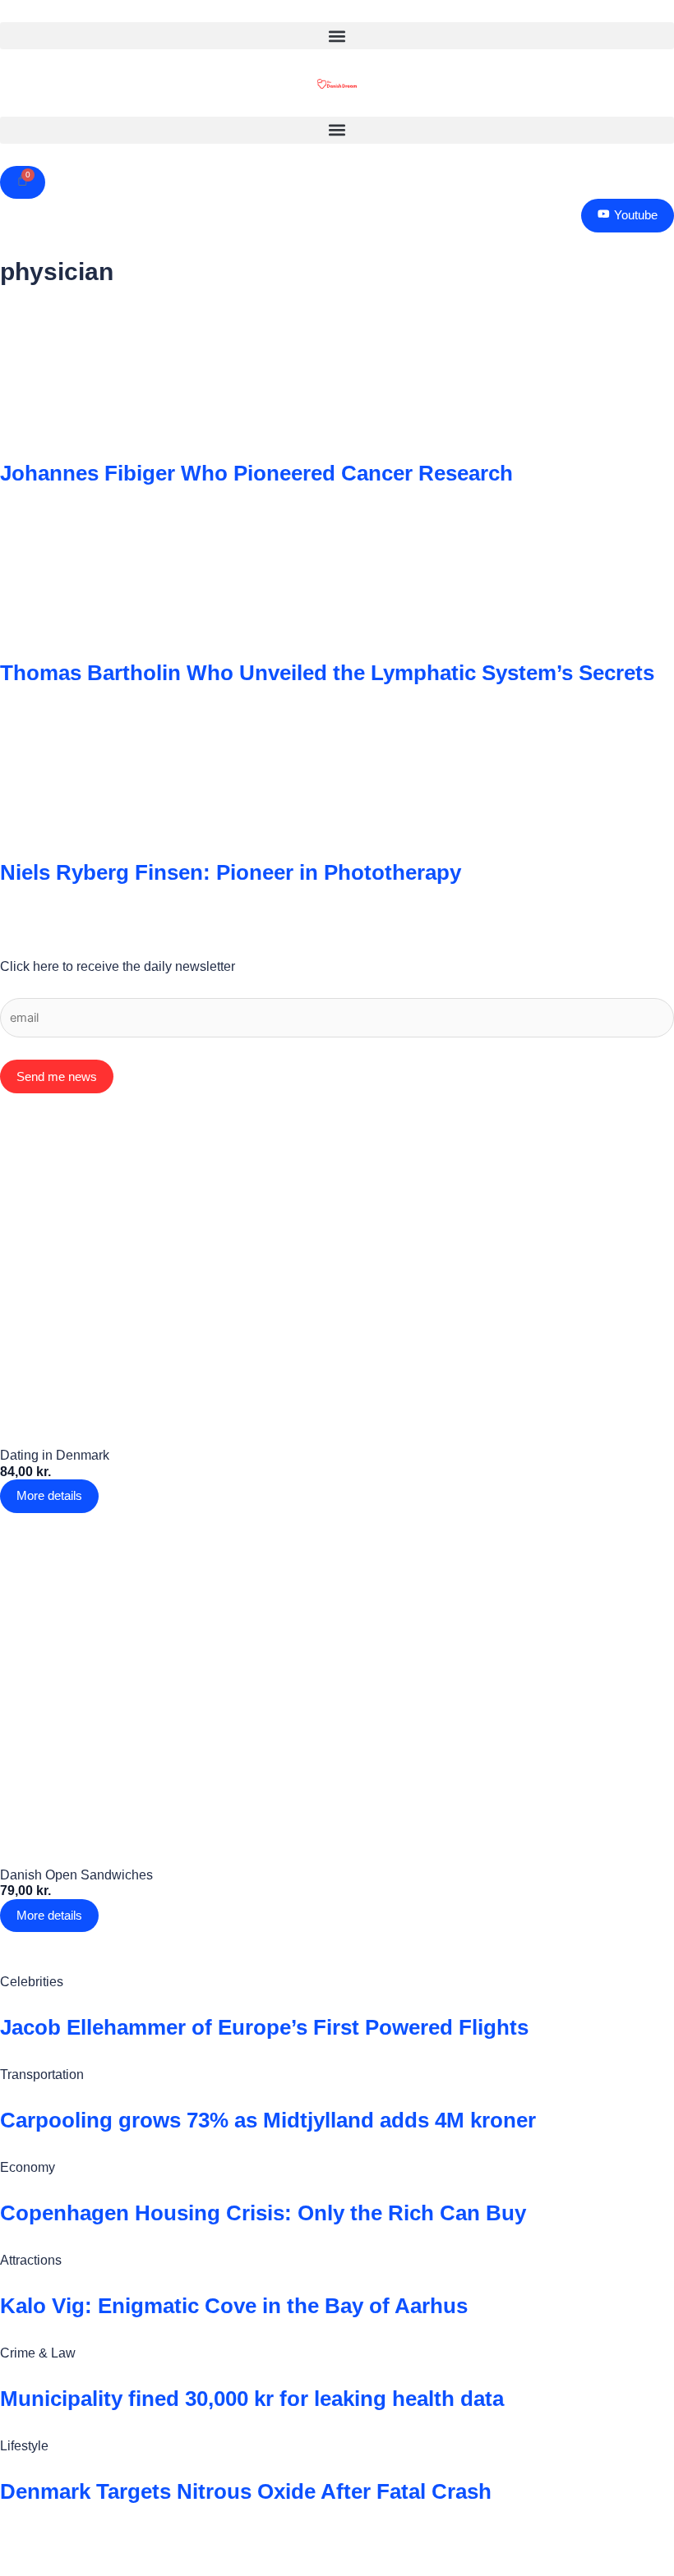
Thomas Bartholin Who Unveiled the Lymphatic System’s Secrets (327, 673)
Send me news (57, 1076)
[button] (337, 36)
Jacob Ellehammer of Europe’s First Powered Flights (264, 2027)
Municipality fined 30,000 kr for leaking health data (252, 2399)
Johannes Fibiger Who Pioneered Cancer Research (256, 473)
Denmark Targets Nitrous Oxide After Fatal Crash (246, 2491)
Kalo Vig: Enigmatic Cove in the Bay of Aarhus (234, 2306)
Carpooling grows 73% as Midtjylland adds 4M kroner (268, 2120)
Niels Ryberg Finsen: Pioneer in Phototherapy (231, 872)
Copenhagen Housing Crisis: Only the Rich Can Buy (263, 2213)
